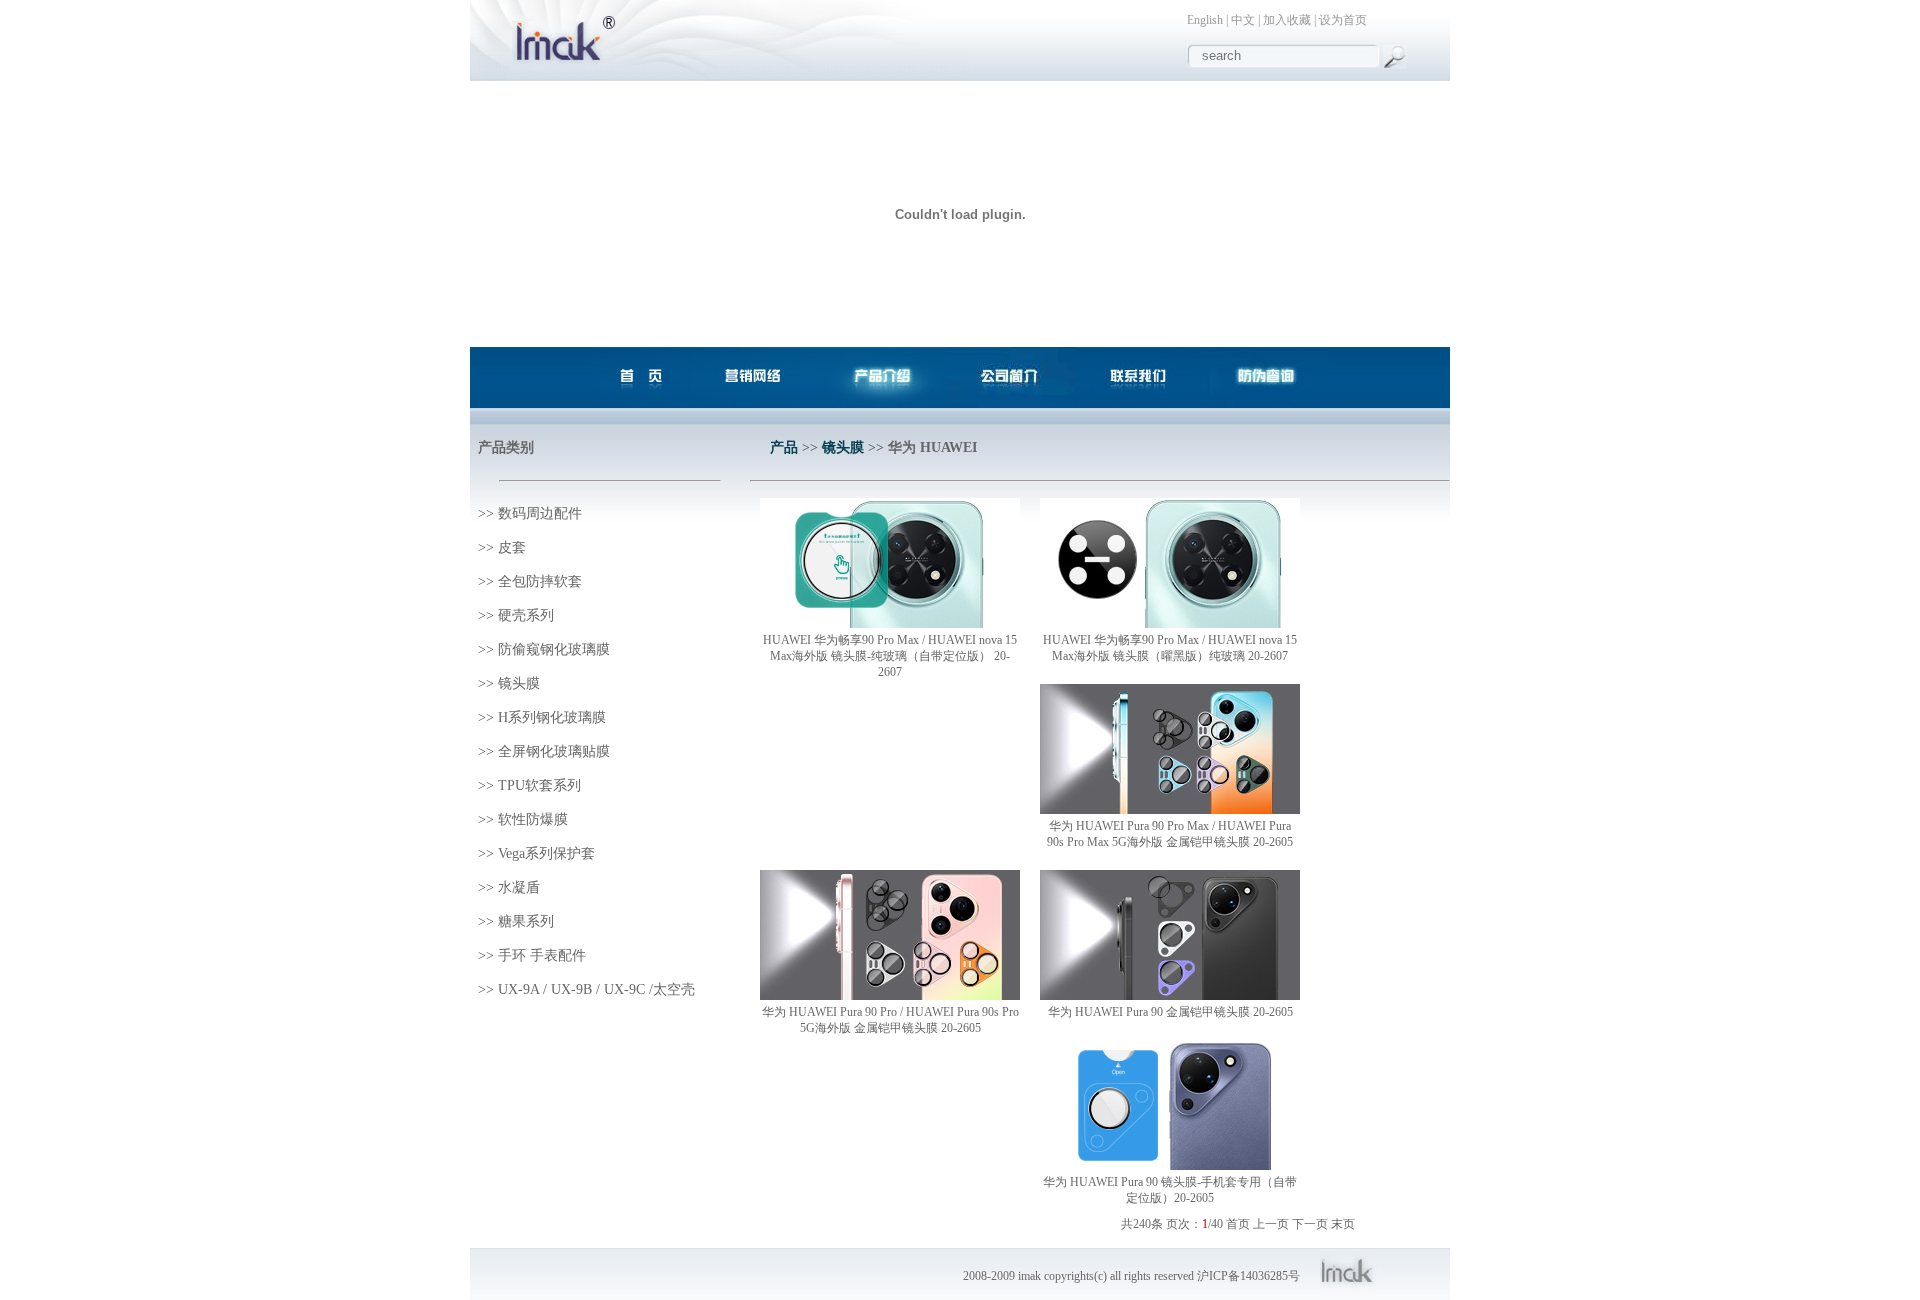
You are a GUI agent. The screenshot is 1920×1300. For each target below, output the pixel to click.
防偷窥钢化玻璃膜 (554, 649)
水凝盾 (519, 887)
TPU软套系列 (539, 785)
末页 (1343, 1224)
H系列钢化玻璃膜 (552, 717)
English (1205, 20)
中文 (1243, 20)
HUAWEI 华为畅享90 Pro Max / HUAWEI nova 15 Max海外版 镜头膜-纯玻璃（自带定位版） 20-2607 (890, 656)
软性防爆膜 (533, 819)
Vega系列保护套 (546, 853)
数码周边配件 (540, 513)
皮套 (512, 547)
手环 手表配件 (542, 955)
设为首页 (1343, 20)
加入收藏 (1287, 20)
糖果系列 (526, 921)
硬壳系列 (526, 615)
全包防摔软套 (540, 581)
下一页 (1310, 1224)
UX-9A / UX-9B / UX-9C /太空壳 (596, 989)
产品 (784, 447)
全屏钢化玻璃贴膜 (554, 751)
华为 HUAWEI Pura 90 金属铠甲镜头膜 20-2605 (1170, 1012)
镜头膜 (519, 683)
